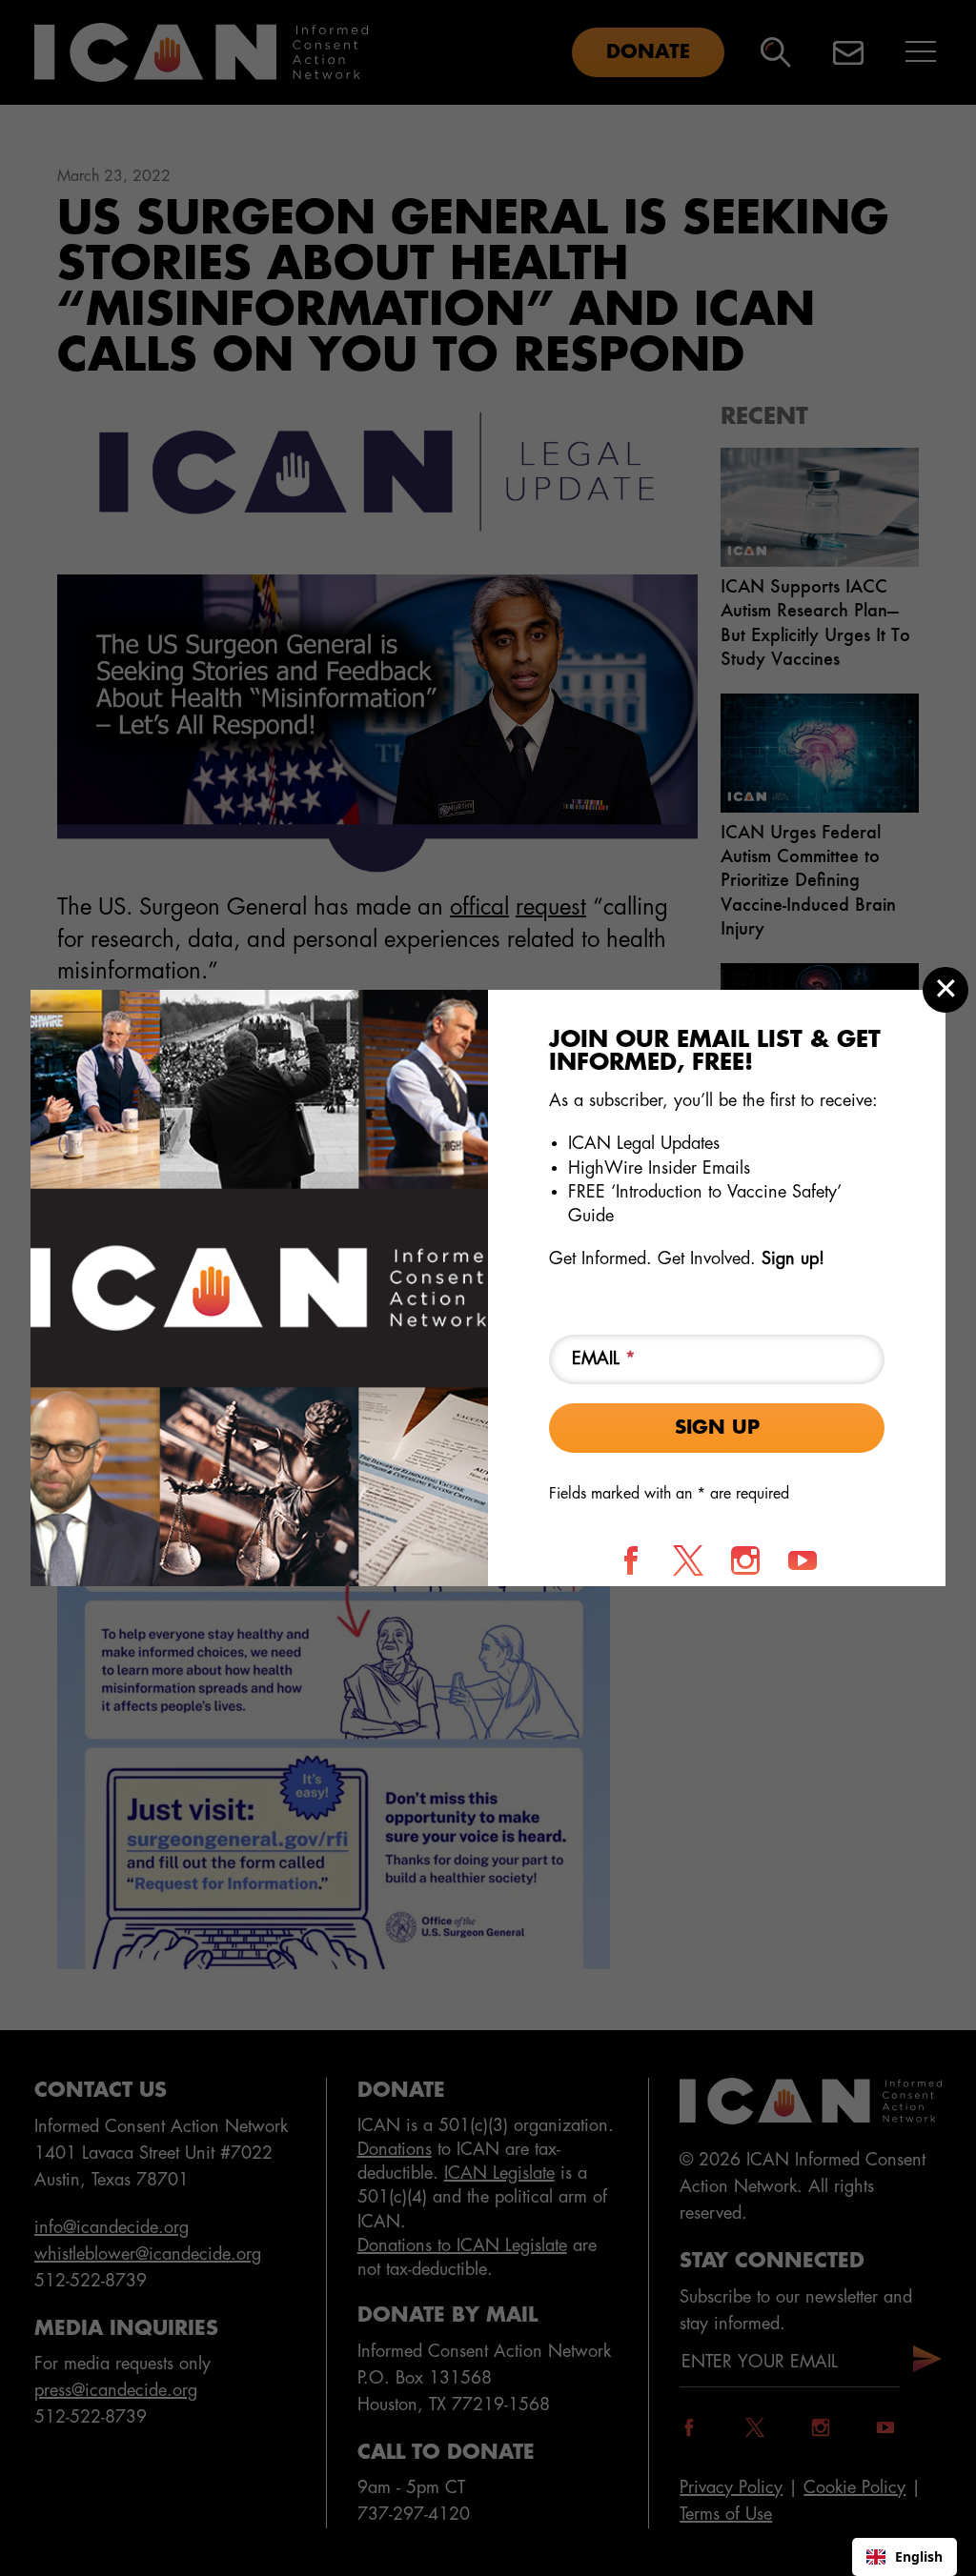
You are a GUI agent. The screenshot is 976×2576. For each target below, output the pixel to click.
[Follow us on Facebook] (631, 1560)
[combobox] (905, 2557)
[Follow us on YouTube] (803, 1560)
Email (604, 1358)
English (919, 2556)
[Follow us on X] (688, 1560)
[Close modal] (945, 990)
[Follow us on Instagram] (745, 1560)
